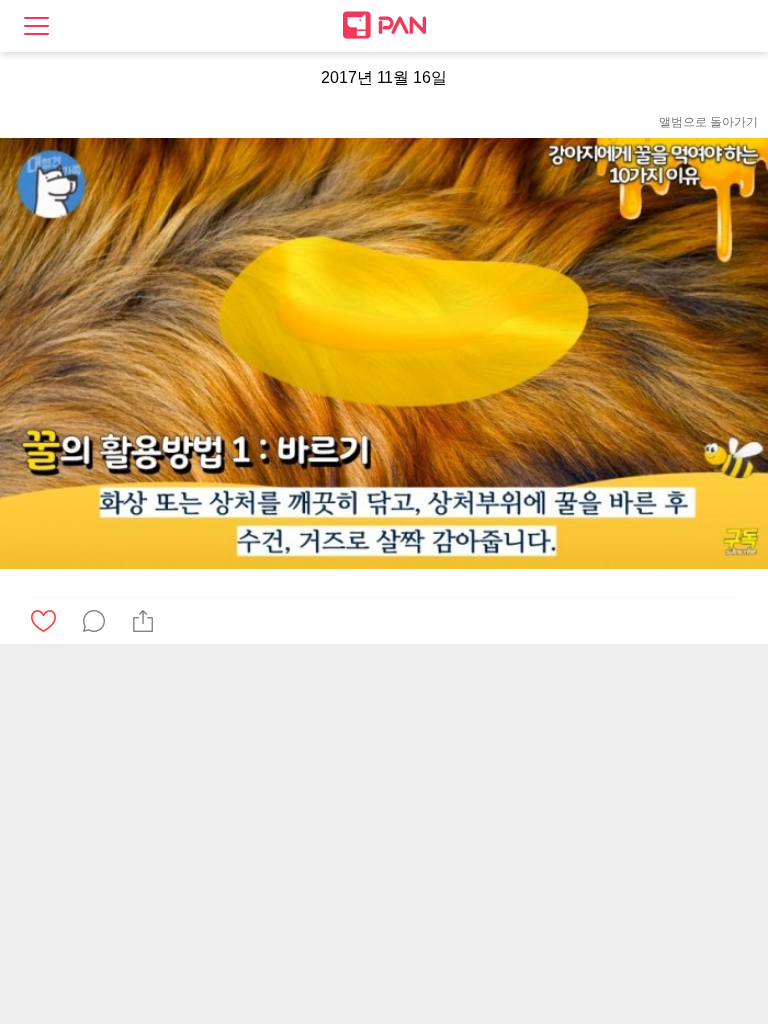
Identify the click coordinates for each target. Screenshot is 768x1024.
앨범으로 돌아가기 (708, 122)
